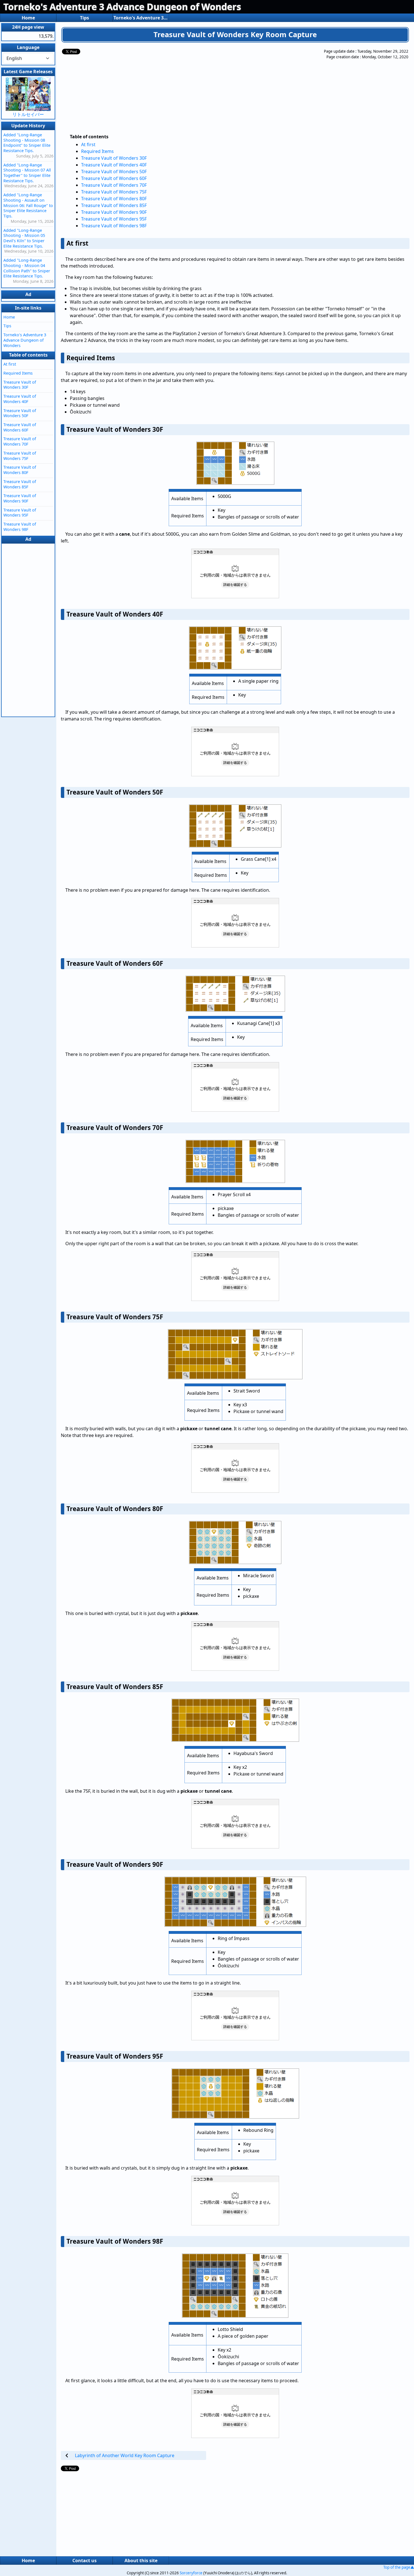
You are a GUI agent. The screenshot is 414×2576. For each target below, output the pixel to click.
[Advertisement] (210, 88)
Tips (84, 18)
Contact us (84, 2561)
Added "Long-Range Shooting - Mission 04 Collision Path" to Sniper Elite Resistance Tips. (27, 268)
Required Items (97, 151)
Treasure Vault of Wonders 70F (114, 185)
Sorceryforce (191, 2573)
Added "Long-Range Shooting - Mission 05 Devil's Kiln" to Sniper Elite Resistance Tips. (24, 238)
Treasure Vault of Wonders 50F (114, 172)
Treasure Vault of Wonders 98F (114, 226)
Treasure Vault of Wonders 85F (114, 205)
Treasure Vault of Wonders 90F (114, 212)
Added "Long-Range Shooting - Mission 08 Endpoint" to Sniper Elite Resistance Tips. (27, 143)
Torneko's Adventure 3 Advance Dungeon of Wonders (122, 7)
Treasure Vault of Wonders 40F (114, 165)
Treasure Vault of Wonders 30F (114, 158)
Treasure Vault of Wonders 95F (114, 219)
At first (88, 144)
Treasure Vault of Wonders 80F (114, 199)
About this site (141, 2561)
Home (28, 18)
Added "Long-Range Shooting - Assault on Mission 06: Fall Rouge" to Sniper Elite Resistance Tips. (28, 205)
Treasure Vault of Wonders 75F (114, 192)
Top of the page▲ (399, 2567)
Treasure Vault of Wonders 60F (114, 178)
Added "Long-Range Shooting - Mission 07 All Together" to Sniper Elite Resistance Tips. (27, 173)
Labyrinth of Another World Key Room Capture (125, 2455)
